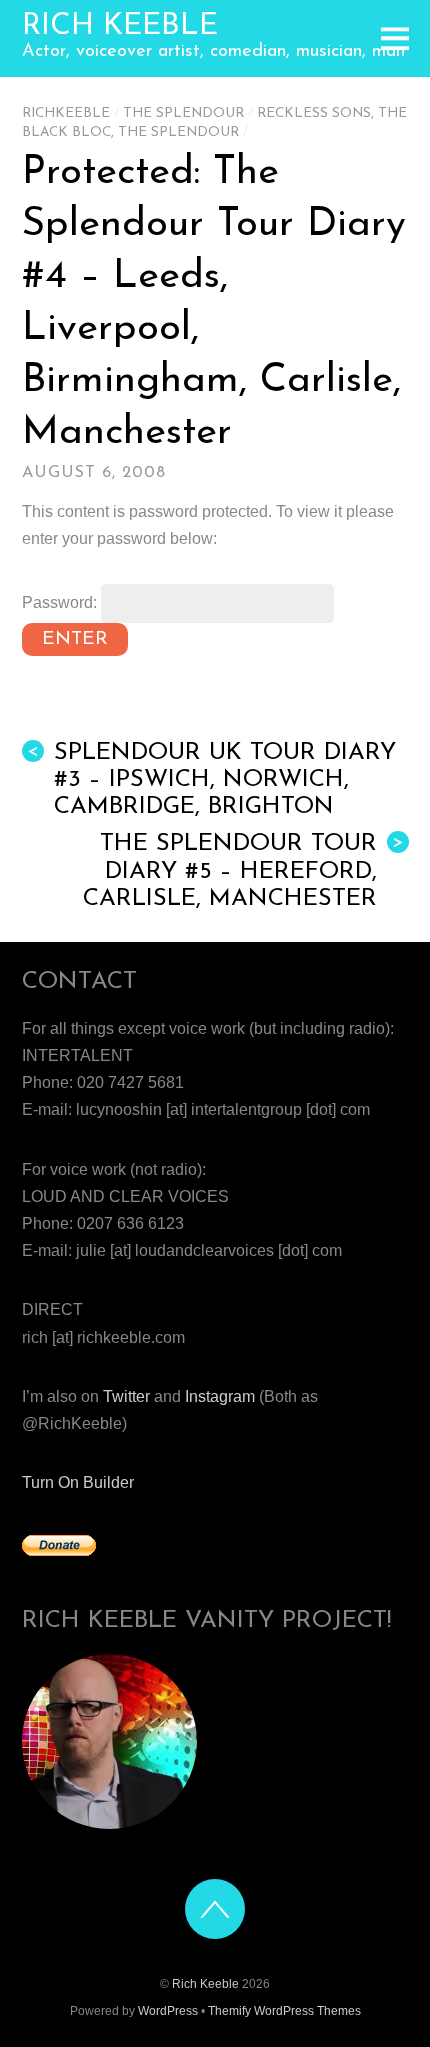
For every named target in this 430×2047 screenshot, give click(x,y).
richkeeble (66, 113)
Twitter (126, 1396)
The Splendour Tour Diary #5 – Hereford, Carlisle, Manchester (243, 871)
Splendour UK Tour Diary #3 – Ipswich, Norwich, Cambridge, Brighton (211, 780)
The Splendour (183, 113)
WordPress (168, 2011)
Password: (61, 602)
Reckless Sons (314, 113)
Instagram (220, 1396)
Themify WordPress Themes (284, 2011)
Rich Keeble (205, 1984)
